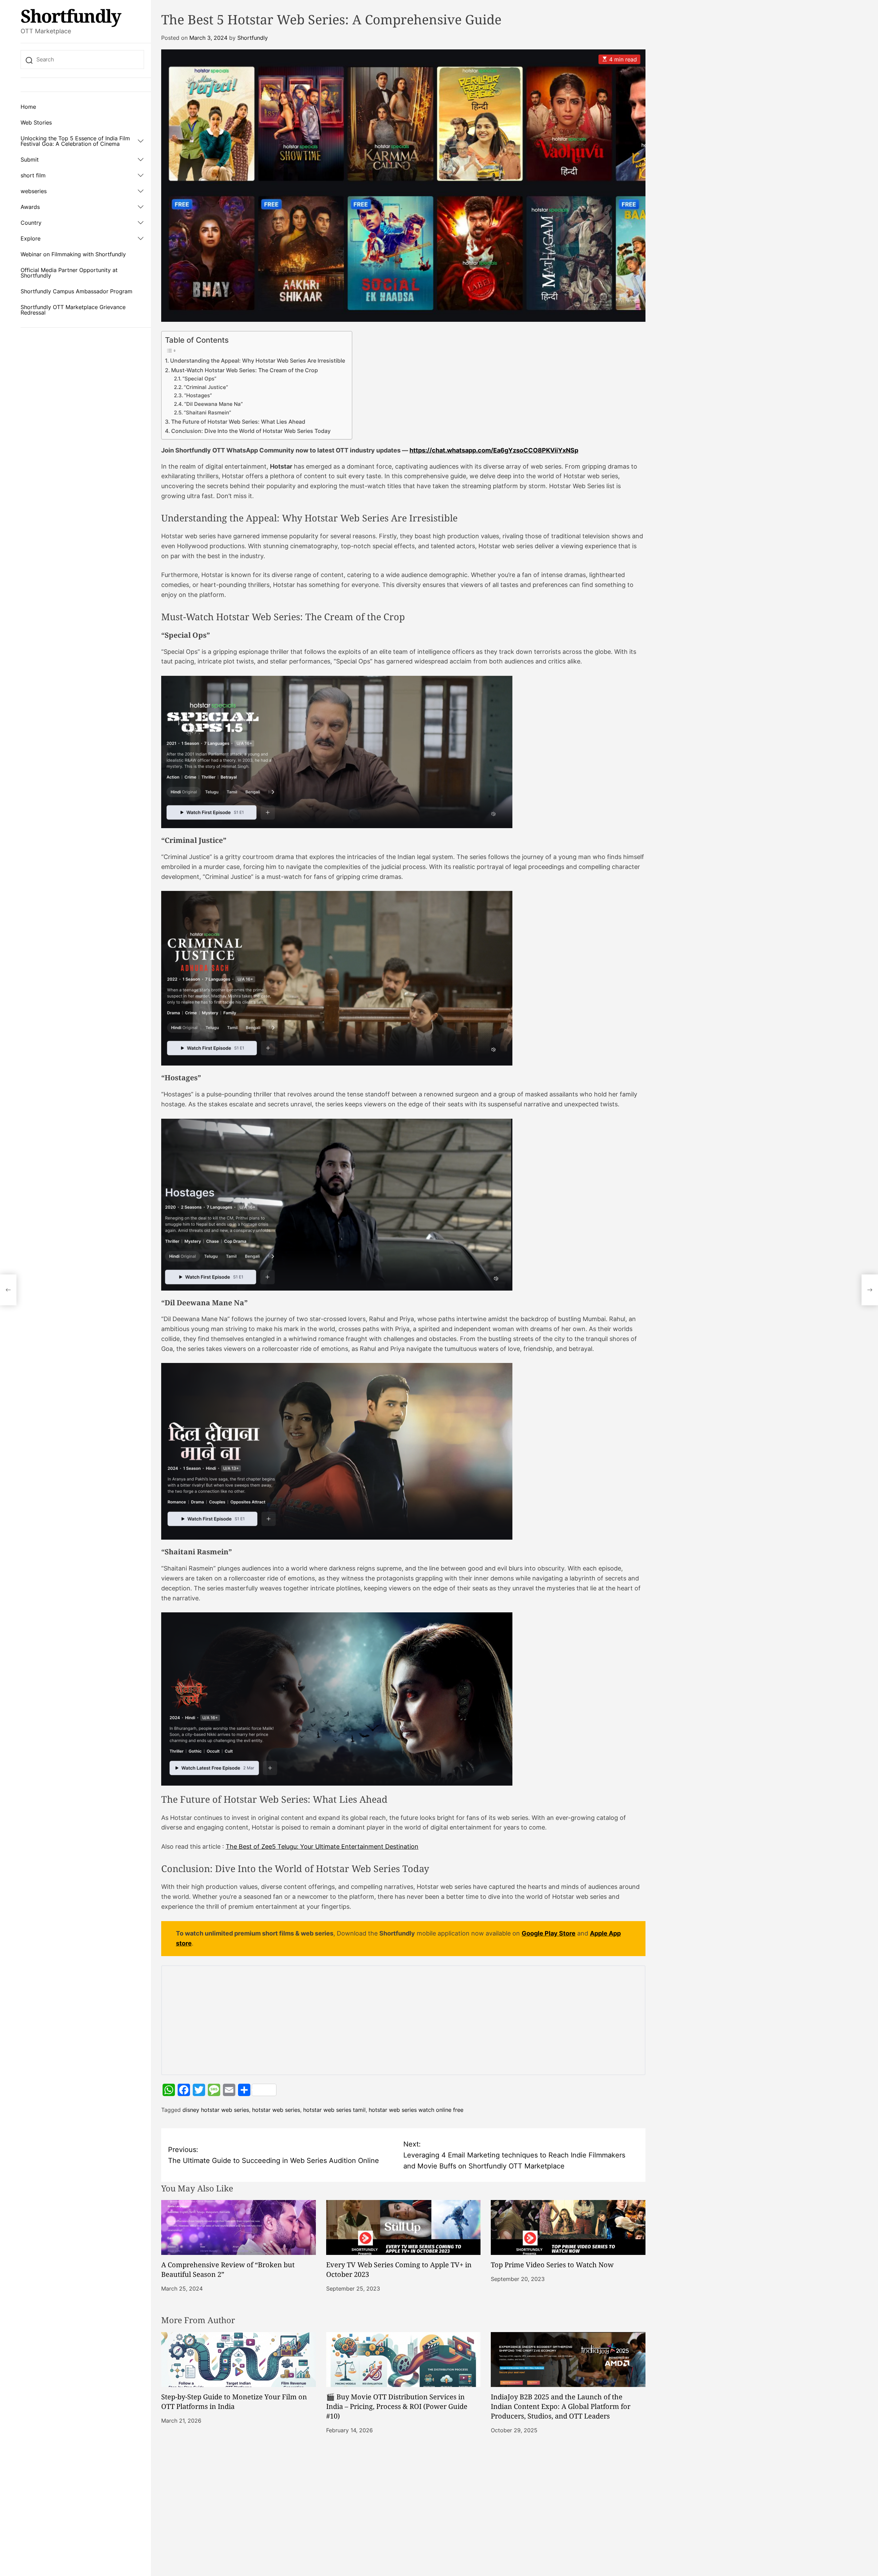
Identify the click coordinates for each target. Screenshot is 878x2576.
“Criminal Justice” (206, 387)
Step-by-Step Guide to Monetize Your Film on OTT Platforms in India (234, 2402)
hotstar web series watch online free (416, 2110)
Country (31, 223)
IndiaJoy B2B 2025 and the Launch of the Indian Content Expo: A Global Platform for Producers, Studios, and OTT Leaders (561, 2406)
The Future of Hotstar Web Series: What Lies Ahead (238, 422)
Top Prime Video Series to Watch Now (552, 2265)
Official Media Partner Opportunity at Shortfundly (69, 273)
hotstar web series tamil (334, 2110)
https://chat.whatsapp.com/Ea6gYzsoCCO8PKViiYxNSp (494, 450)
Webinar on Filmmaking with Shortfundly (73, 254)
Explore (31, 238)
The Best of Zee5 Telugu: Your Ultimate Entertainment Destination (322, 1846)
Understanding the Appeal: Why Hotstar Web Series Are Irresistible (258, 361)
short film (33, 175)
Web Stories (36, 122)
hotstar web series (276, 2110)
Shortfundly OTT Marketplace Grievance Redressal (73, 310)
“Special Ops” (199, 379)
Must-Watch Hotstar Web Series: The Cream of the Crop (245, 370)
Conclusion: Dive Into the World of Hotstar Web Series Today (251, 431)
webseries (34, 191)
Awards (30, 207)
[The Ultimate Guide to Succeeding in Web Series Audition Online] (8, 1290)
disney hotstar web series (216, 2110)
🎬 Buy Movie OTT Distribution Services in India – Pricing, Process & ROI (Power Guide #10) (397, 2406)
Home (28, 107)
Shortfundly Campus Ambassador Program (76, 291)
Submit (30, 160)
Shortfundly (71, 16)
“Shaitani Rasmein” (207, 413)
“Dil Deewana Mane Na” (213, 404)
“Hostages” (198, 396)
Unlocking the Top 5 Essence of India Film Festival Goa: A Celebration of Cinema (75, 141)
